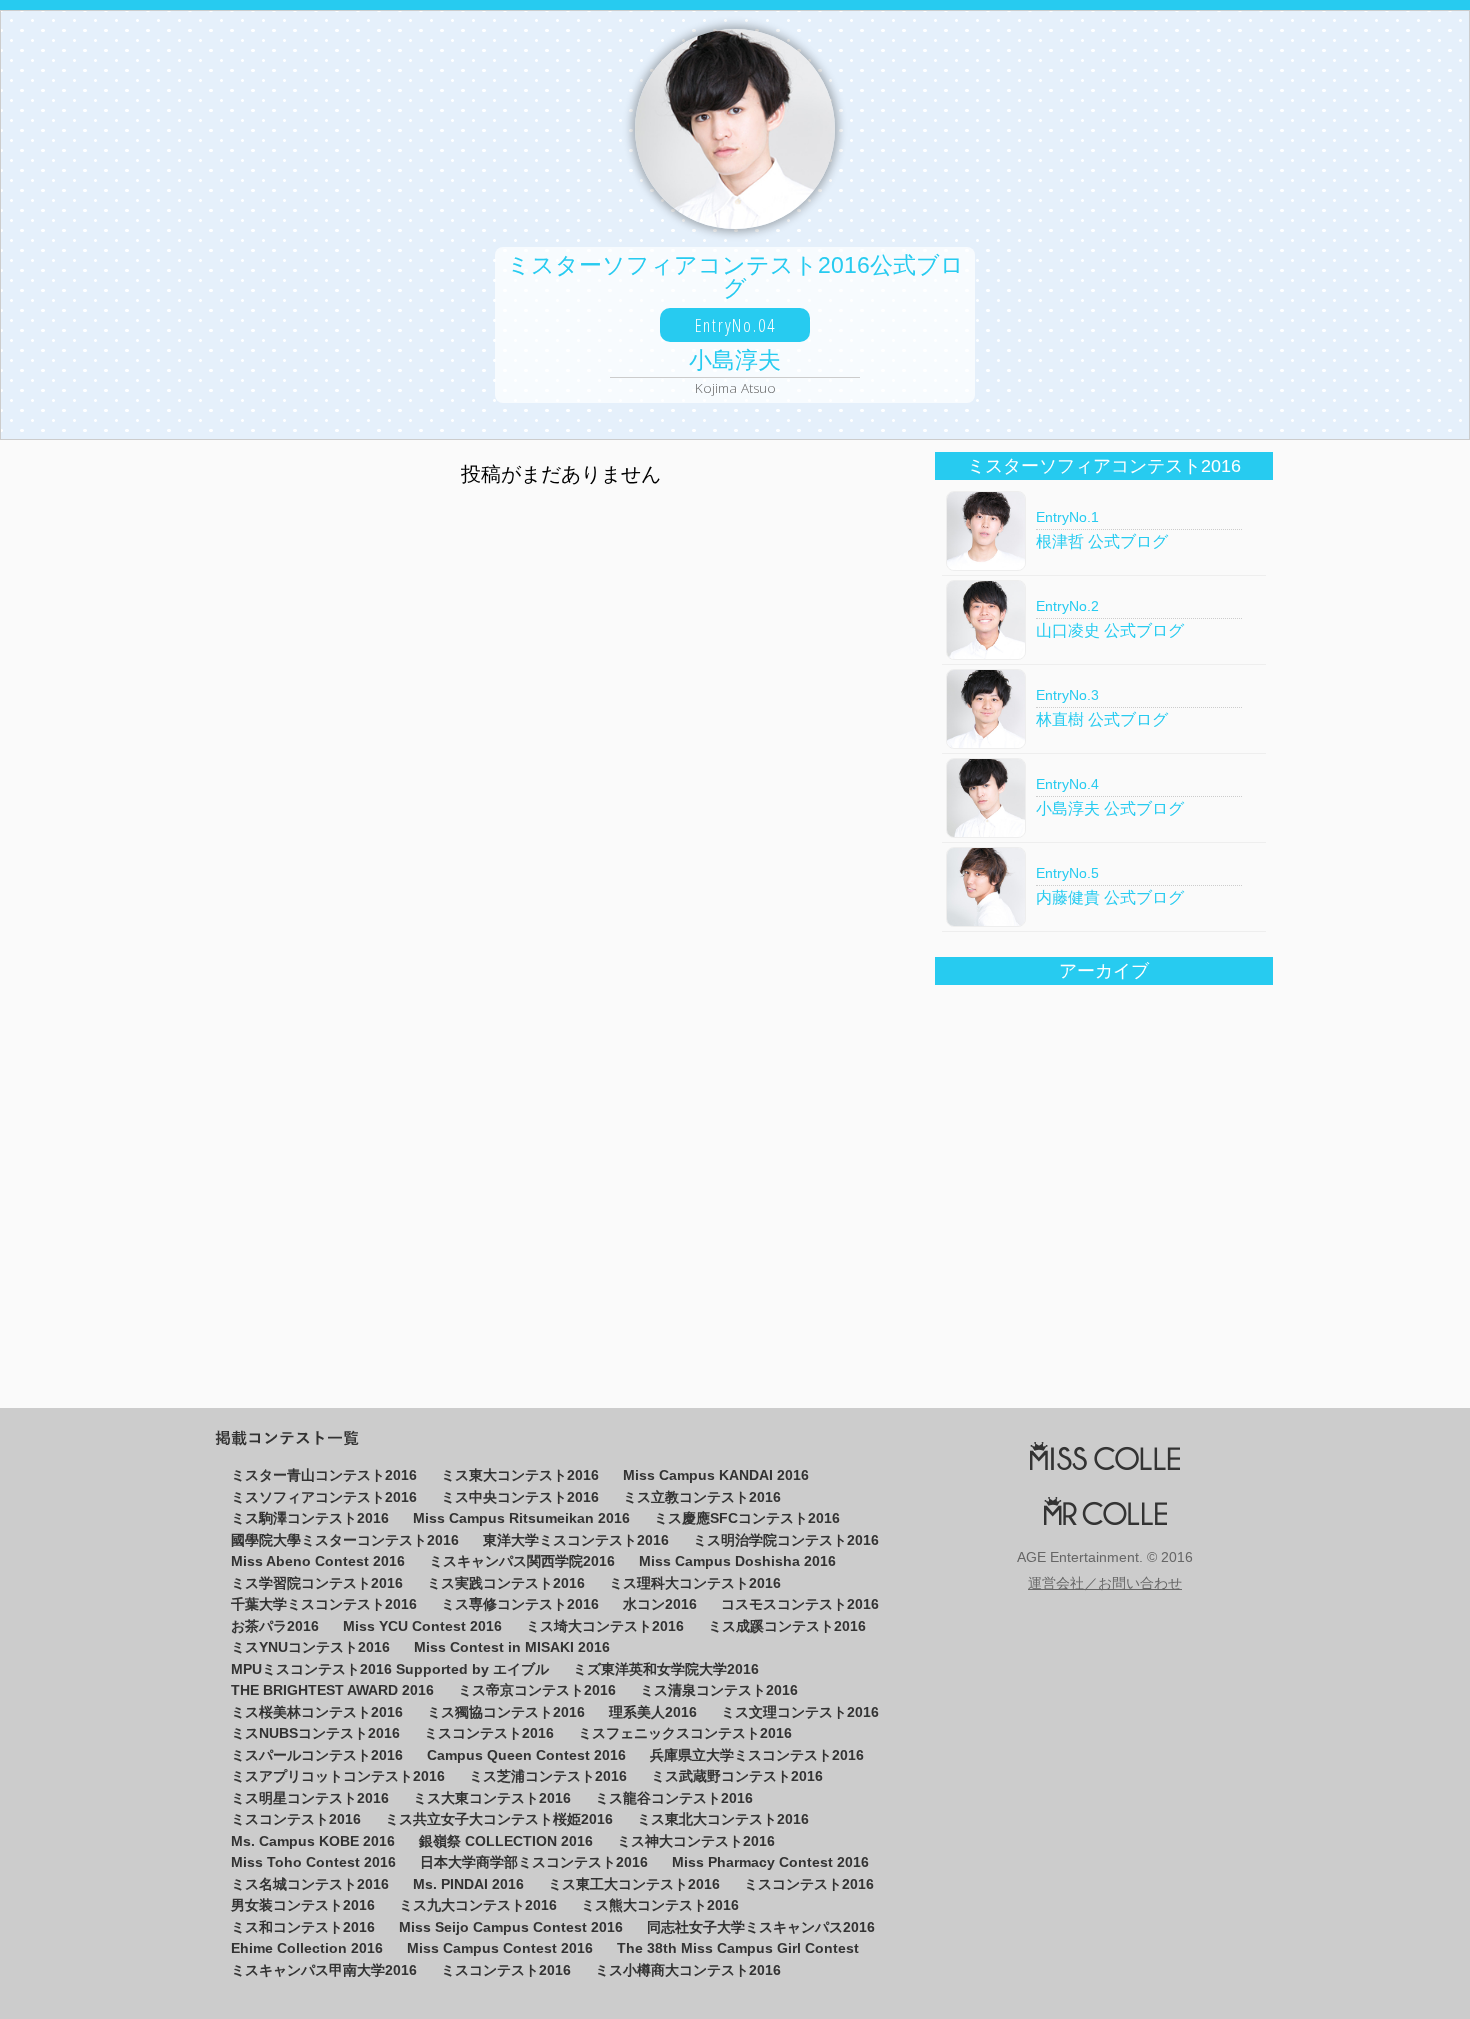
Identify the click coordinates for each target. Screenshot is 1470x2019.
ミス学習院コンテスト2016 (317, 1583)
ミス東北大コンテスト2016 (723, 1819)
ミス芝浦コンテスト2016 (548, 1776)
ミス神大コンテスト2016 (696, 1841)
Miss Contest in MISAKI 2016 (512, 1647)
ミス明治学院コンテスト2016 (786, 1540)
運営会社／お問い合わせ (1105, 1584)
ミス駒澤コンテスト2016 (310, 1518)
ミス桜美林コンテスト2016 (317, 1712)
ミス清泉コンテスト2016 (719, 1690)
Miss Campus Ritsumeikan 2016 (521, 1518)
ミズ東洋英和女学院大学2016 (666, 1669)
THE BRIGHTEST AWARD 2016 (332, 1690)
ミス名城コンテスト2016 (310, 1884)
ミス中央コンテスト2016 (520, 1497)
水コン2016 (660, 1604)
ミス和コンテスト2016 (303, 1927)
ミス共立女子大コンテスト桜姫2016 (499, 1819)
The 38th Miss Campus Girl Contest (738, 1948)
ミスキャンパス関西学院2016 (522, 1561)
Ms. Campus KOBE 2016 (313, 1841)
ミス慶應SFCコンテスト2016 (747, 1518)
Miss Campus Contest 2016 (500, 1948)
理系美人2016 (653, 1712)
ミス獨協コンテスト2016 (506, 1712)
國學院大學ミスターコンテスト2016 (345, 1540)
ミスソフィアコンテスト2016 (324, 1497)
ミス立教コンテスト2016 (702, 1497)
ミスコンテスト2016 (489, 1733)
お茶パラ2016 (275, 1626)
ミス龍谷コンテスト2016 (674, 1798)
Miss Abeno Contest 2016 (318, 1561)
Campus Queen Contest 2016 (526, 1755)
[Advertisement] (561, 824)
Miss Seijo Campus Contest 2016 (511, 1927)
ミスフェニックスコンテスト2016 (685, 1733)
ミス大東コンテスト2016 (492, 1798)
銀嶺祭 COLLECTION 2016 (506, 1841)
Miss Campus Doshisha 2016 (737, 1561)
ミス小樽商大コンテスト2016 (688, 1970)
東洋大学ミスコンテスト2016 (576, 1540)
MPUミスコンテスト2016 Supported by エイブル (390, 1669)
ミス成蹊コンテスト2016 (787, 1626)
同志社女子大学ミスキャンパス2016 (761, 1927)
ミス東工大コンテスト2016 (634, 1884)
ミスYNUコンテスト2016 (310, 1647)
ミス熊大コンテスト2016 (660, 1905)
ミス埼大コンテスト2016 (605, 1626)
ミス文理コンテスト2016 (800, 1712)
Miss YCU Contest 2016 (422, 1626)
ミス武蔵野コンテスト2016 (737, 1776)
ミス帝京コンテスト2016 (537, 1690)
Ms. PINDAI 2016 (468, 1884)
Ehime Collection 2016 (307, 1948)
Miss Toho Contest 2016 (313, 1862)
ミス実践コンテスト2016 (506, 1583)
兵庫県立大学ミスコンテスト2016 (757, 1755)
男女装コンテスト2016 (303, 1905)
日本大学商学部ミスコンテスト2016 (534, 1862)
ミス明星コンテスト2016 (310, 1798)
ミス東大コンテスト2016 (520, 1475)
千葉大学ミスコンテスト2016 (324, 1604)
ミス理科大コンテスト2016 (695, 1583)
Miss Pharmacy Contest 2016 (770, 1862)
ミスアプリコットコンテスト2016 (338, 1776)
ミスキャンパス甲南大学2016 (324, 1970)
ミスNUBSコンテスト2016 (315, 1733)
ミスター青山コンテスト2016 (324, 1475)
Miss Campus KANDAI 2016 (716, 1475)
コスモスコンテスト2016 (800, 1604)
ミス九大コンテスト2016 (478, 1905)
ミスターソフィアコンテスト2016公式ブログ (735, 325)
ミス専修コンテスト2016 (520, 1604)
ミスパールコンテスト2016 (317, 1755)
